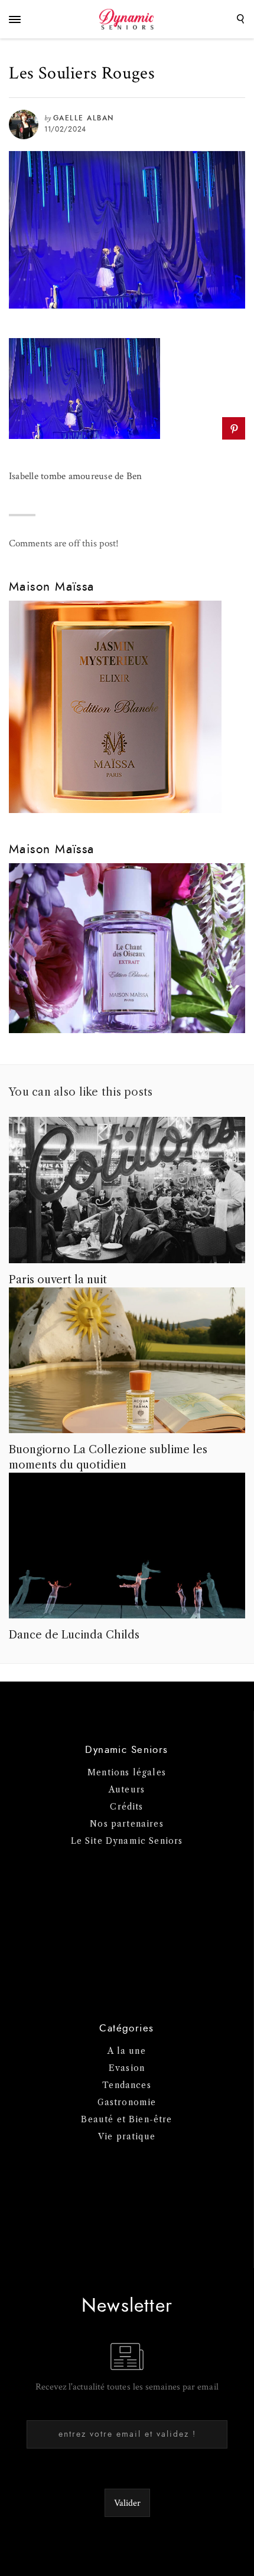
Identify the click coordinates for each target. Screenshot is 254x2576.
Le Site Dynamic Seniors (127, 1841)
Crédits (126, 1807)
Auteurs (127, 1790)
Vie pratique (127, 2136)
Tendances (127, 2085)
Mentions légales (127, 1772)
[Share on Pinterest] (234, 428)
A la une (126, 2051)
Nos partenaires (127, 1824)
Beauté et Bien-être (126, 2119)
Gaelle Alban (84, 118)
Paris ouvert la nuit (58, 1280)
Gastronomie (127, 2102)
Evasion (127, 2068)
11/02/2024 (65, 129)
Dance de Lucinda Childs (74, 1635)
